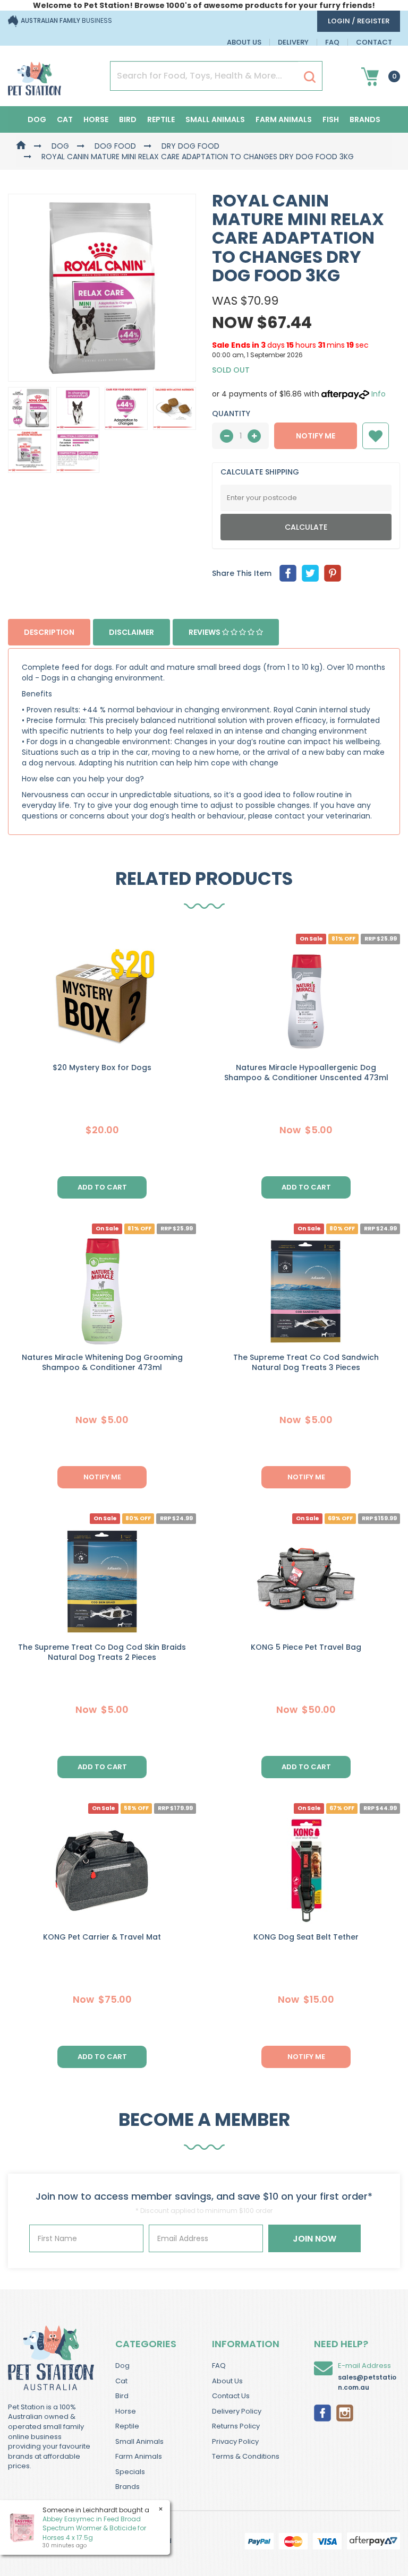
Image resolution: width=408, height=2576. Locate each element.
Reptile (161, 119)
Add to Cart (102, 1767)
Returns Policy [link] (236, 2426)
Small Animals (215, 119)
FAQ (332, 42)
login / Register (359, 21)
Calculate (306, 527)
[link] (322, 2412)
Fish (331, 119)
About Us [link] (227, 2381)
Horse (96, 119)
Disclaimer (131, 632)
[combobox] (245, 1357)
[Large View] (29, 408)
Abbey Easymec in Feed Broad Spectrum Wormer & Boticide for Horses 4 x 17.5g (94, 2528)
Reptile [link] (127, 2426)
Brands (365, 119)
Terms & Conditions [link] (246, 2456)
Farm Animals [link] (139, 2456)
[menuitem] (288, 573)
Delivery (293, 42)
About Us (244, 42)
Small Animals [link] (139, 2441)
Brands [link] (127, 2487)
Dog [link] (122, 2366)
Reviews (205, 632)
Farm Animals (284, 119)
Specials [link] (130, 2472)
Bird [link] (122, 2396)
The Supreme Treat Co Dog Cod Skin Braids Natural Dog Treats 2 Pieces (102, 1652)
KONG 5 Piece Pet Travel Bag (306, 1647)
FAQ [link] (219, 2366)
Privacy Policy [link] (235, 2441)
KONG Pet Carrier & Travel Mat (102, 1937)
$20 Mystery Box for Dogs (102, 1067)
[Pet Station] (35, 75)
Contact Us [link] (231, 2396)
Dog (37, 119)
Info (379, 394)
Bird (128, 119)
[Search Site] (310, 76)
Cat (65, 119)
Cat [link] (121, 2381)
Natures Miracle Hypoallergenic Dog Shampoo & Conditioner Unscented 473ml (306, 1072)
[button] (376, 436)
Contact (374, 42)
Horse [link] (126, 2411)
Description (49, 632)
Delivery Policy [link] (237, 2411)
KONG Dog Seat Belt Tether (306, 1937)
